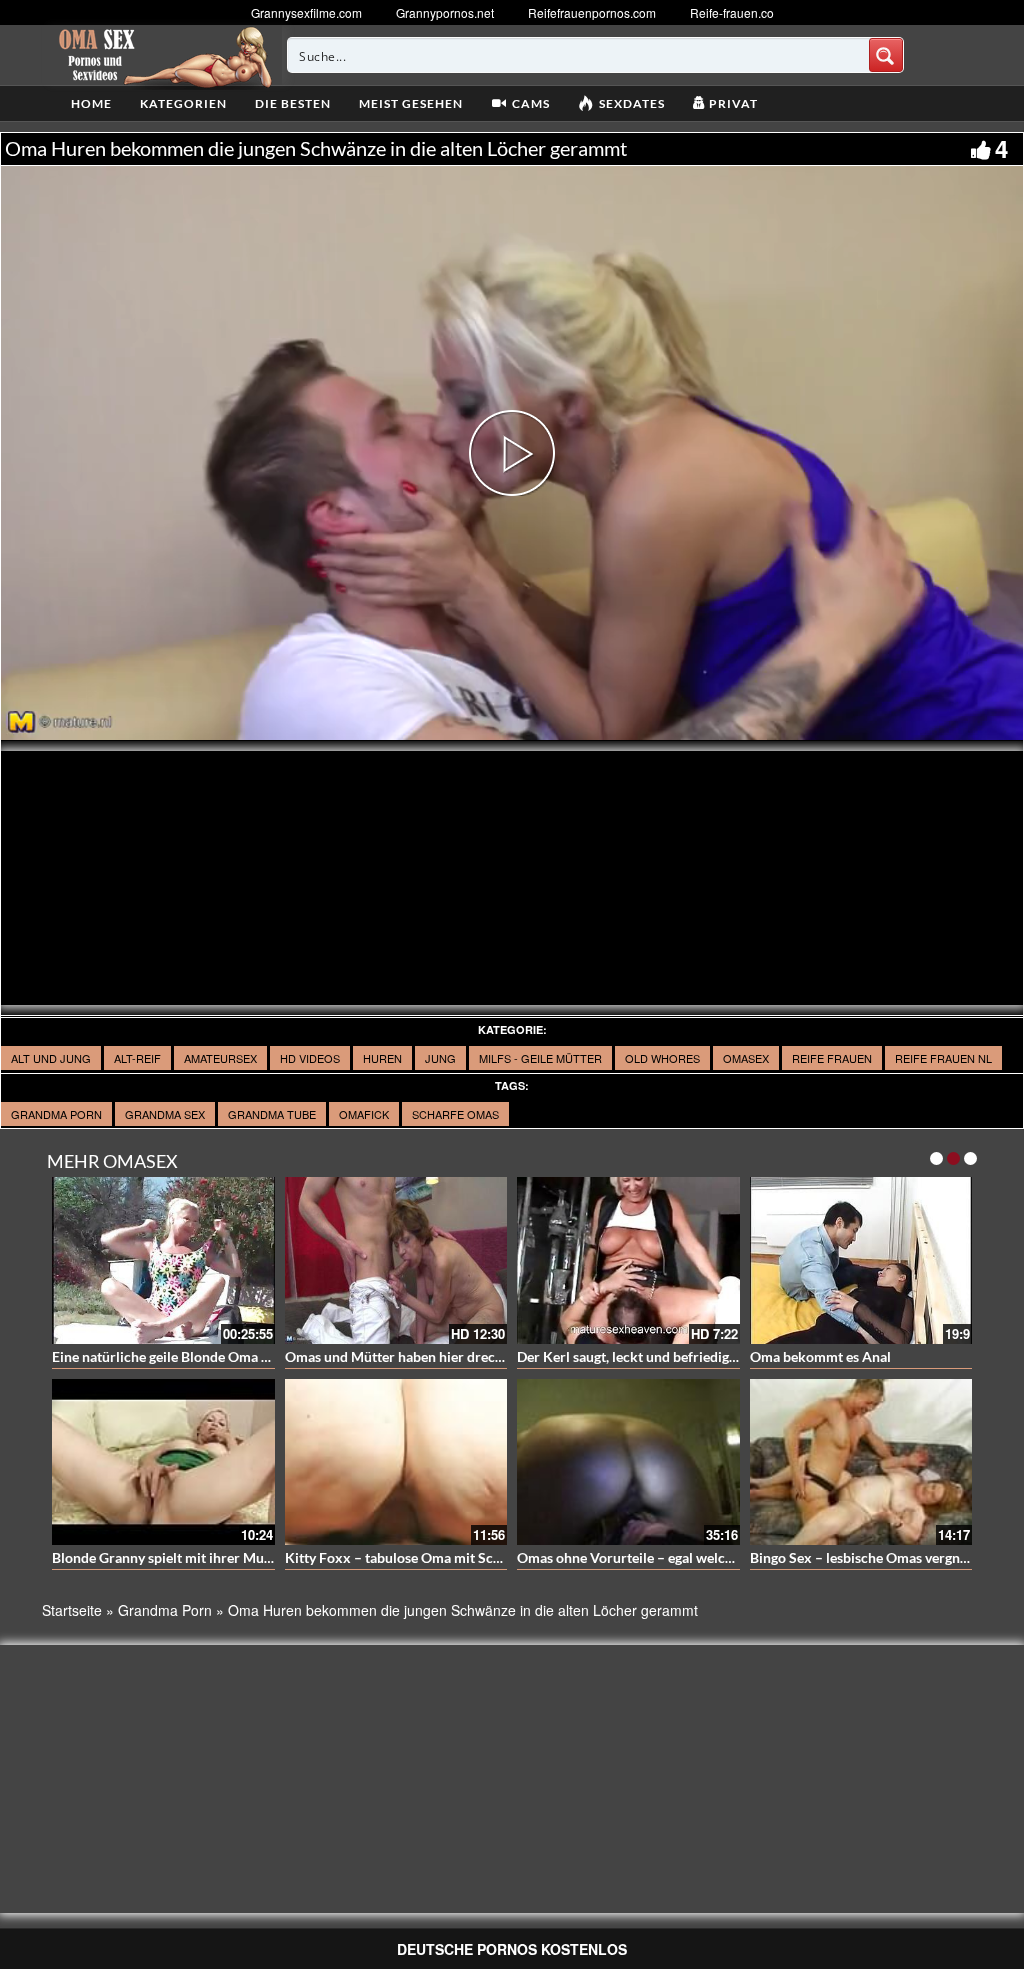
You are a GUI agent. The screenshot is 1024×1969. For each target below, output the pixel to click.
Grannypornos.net (445, 12)
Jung (440, 1058)
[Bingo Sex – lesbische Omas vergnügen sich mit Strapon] (861, 1462)
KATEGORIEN (183, 103)
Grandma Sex (165, 1114)
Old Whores (662, 1058)
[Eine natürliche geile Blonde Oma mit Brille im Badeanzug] (163, 1260)
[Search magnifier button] (886, 55)
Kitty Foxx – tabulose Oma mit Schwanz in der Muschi (453, 1557)
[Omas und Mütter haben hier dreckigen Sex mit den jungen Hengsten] (396, 1260)
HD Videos (310, 1058)
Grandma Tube (272, 1114)
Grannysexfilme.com (306, 12)
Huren (382, 1058)
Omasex (746, 1058)
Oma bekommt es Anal (820, 1356)
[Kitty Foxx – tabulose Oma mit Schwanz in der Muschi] (396, 1462)
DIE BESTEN (293, 103)
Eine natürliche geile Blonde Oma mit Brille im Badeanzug (230, 1356)
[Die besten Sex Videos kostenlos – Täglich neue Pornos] (162, 55)
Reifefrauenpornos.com (592, 12)
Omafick (364, 1114)
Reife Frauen (832, 1058)
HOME (91, 103)
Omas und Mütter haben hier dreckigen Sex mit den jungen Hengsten (498, 1356)
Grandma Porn (56, 1114)
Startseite (72, 1610)
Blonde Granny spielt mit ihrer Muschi (170, 1557)
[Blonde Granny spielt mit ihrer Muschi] (163, 1462)
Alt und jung (51, 1058)
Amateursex (220, 1058)
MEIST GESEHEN (411, 103)
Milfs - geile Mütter (540, 1058)
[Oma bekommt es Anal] (861, 1260)
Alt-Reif (137, 1058)
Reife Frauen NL (943, 1058)
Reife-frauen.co (732, 12)
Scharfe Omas (455, 1114)
